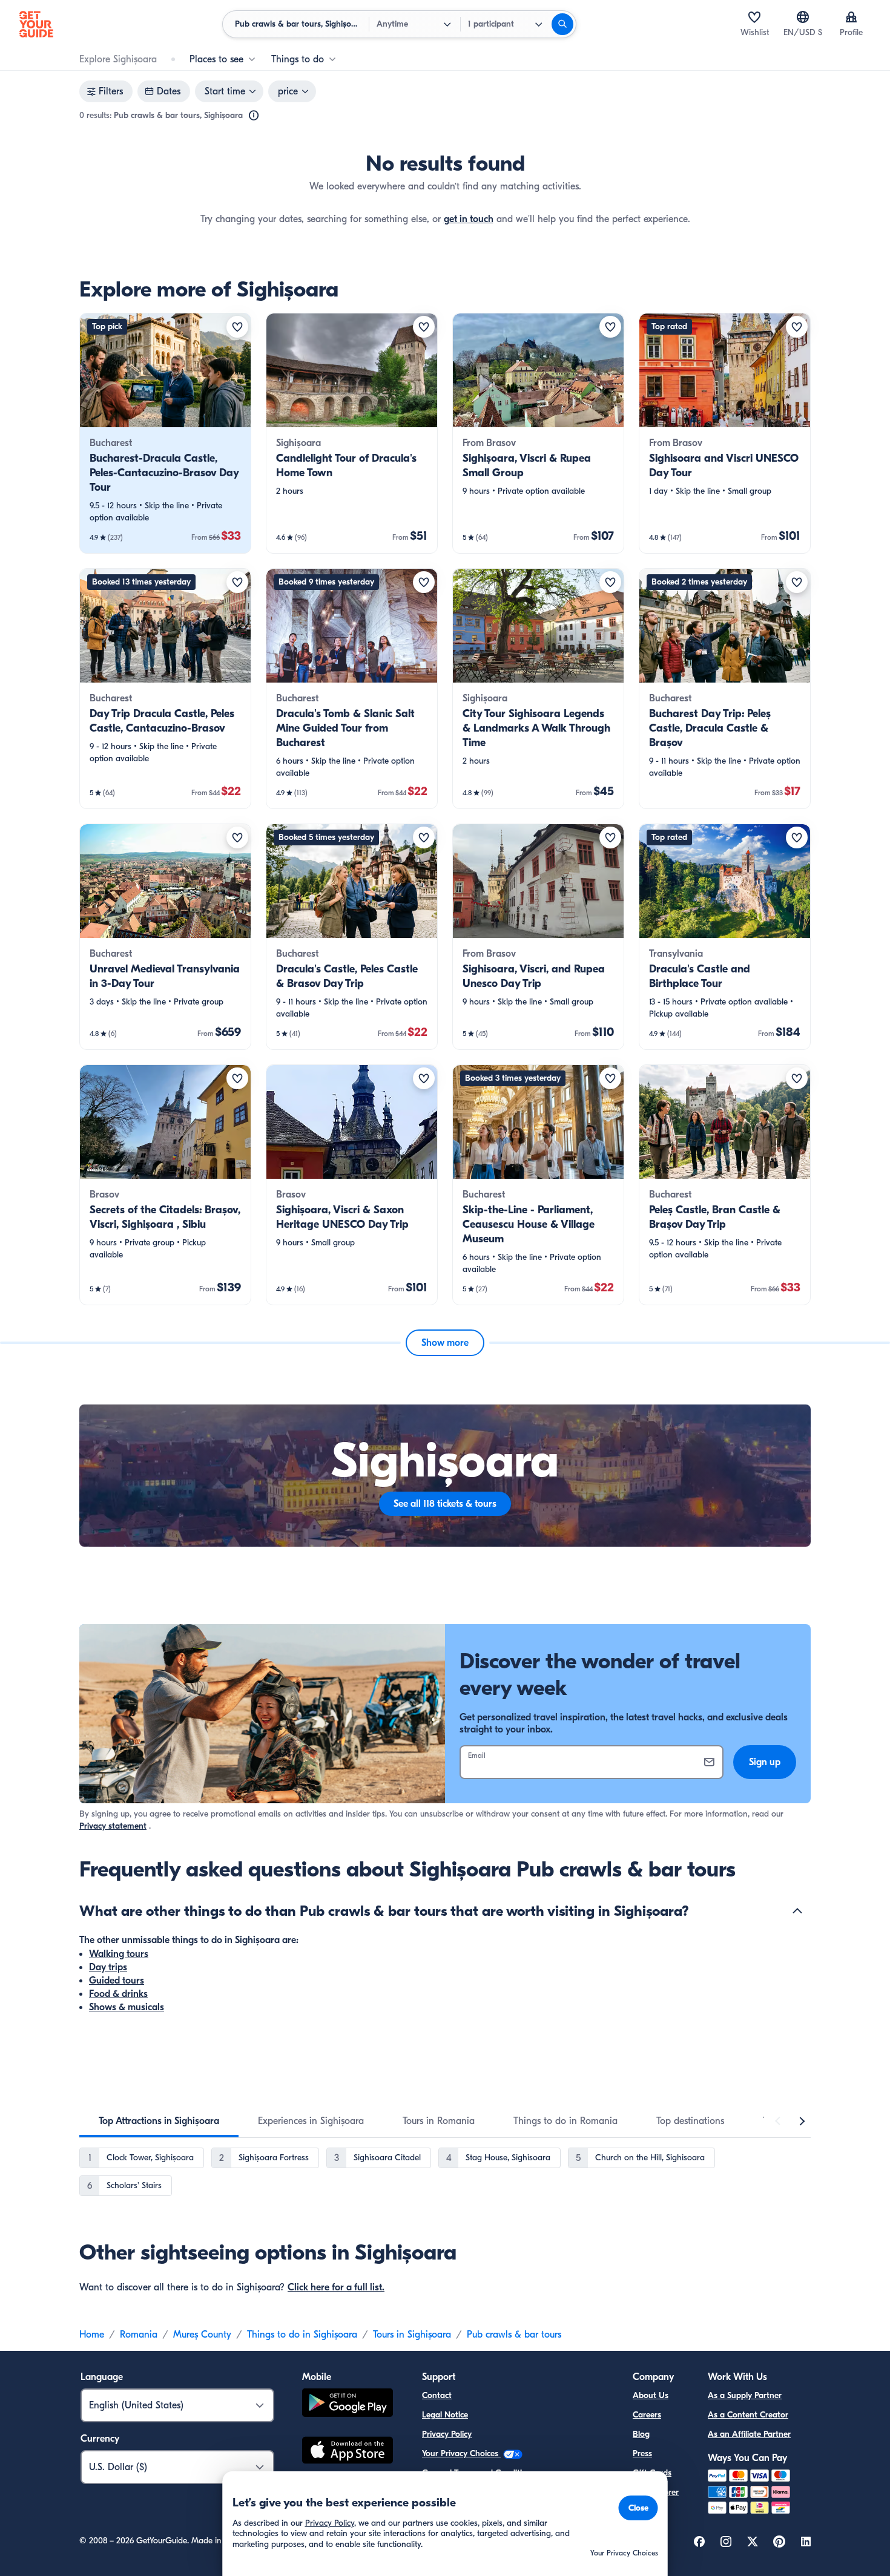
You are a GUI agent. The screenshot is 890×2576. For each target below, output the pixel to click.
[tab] (159, 2121)
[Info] (254, 116)
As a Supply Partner (745, 2395)
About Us (651, 2395)
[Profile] (851, 17)
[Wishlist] (754, 17)
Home (92, 2335)
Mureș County (202, 2335)
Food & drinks (118, 1994)
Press (642, 2453)
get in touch (469, 219)
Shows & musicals (127, 2007)
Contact (437, 2395)
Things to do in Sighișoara (302, 2335)
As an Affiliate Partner (749, 2434)
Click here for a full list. (336, 2287)
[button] (165, 433)
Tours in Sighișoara (412, 2335)
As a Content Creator (748, 2415)
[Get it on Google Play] (348, 2404)
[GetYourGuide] (36, 24)
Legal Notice (445, 2415)
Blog (641, 2434)
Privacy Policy (447, 2434)
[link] (165, 433)
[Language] (803, 17)
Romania (139, 2335)
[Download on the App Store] (348, 2452)
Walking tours (119, 1954)
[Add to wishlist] (237, 327)
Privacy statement (113, 1826)
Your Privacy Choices (461, 2453)
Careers (647, 2415)
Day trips (108, 1967)
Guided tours (117, 1981)
